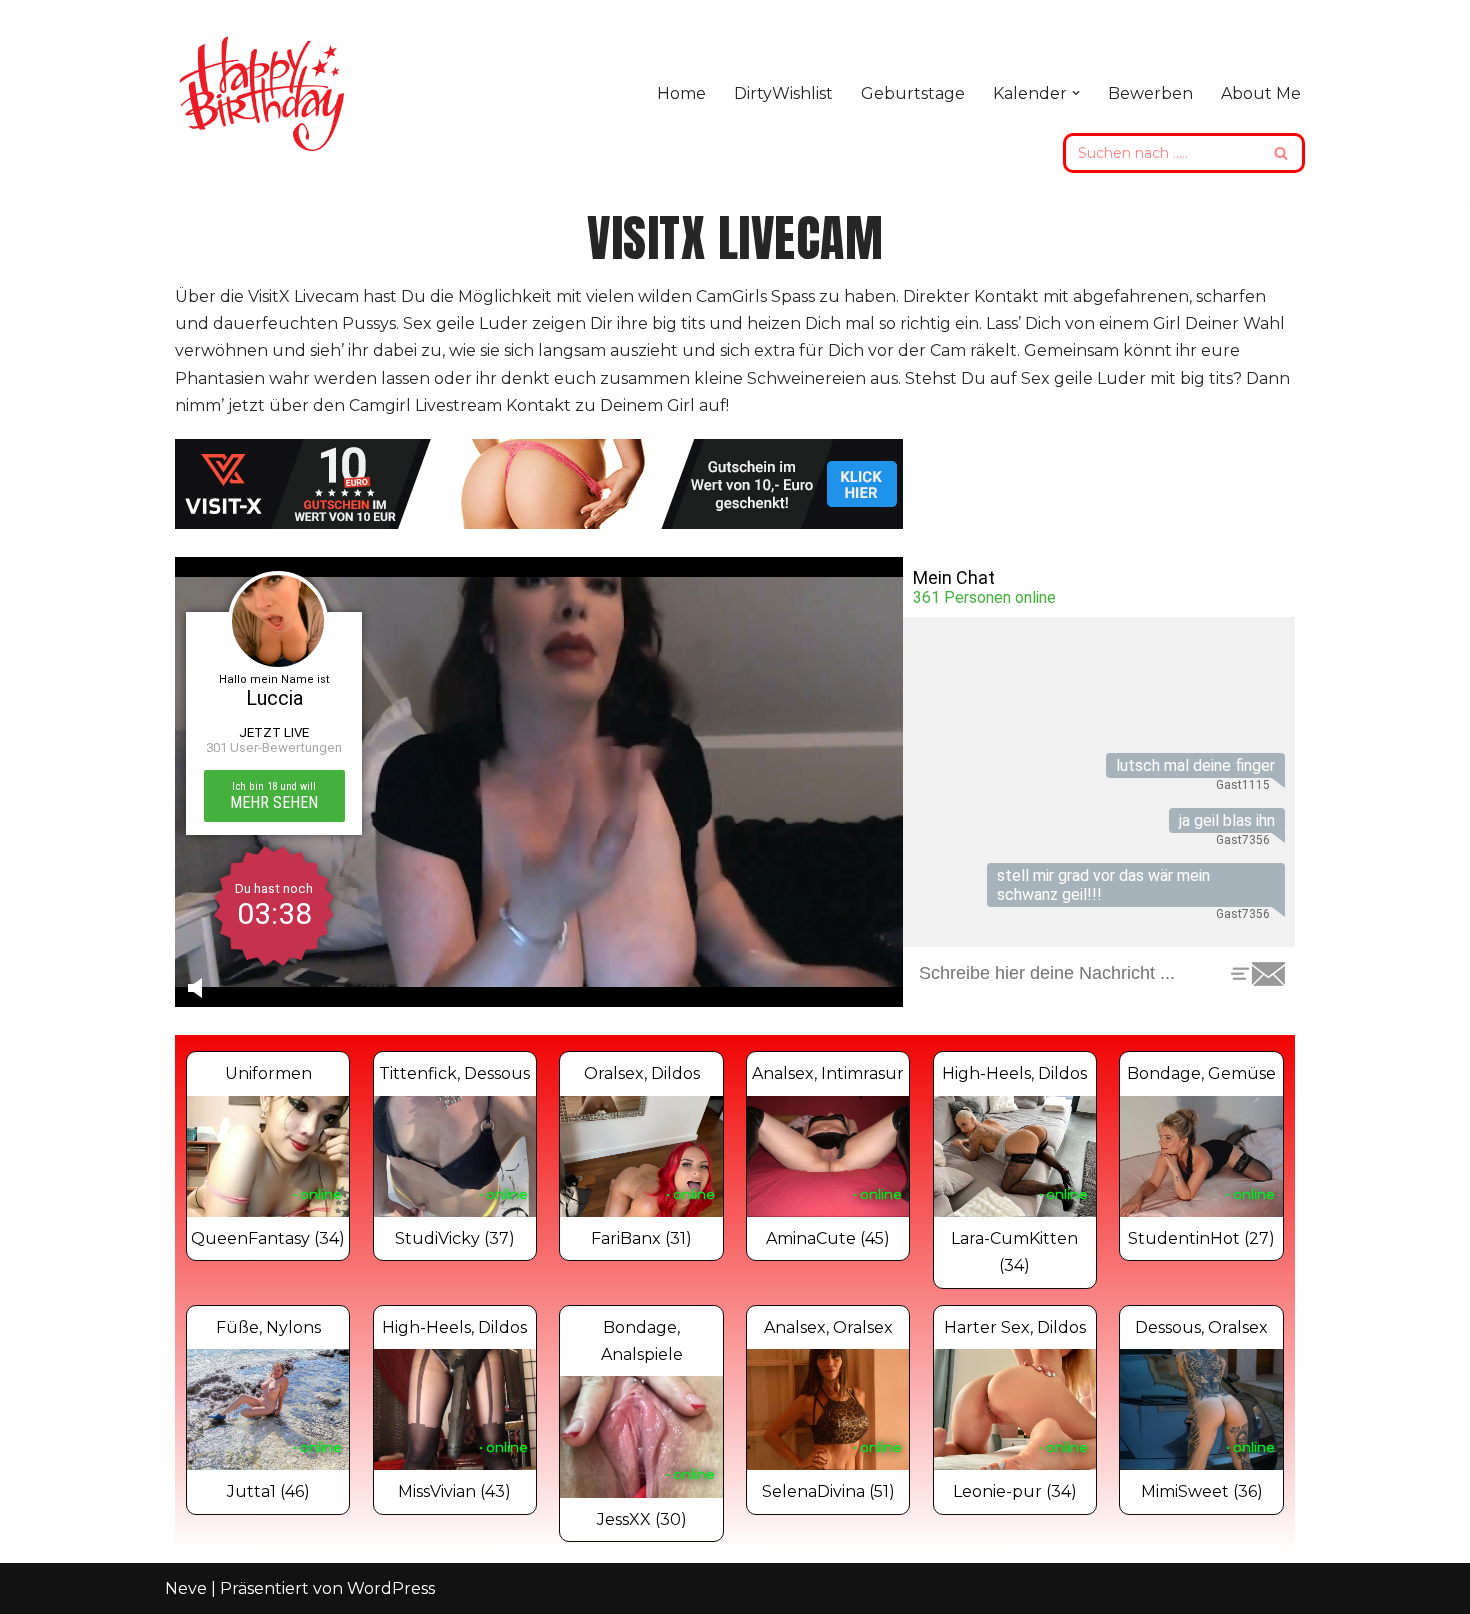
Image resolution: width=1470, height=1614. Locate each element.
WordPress (391, 1588)
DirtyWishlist (783, 93)
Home (681, 93)
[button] (1076, 93)
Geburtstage (913, 93)
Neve (186, 1588)
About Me (1261, 93)
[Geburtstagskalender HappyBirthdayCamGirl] (265, 93)
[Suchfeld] (1282, 153)
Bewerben (1150, 93)
